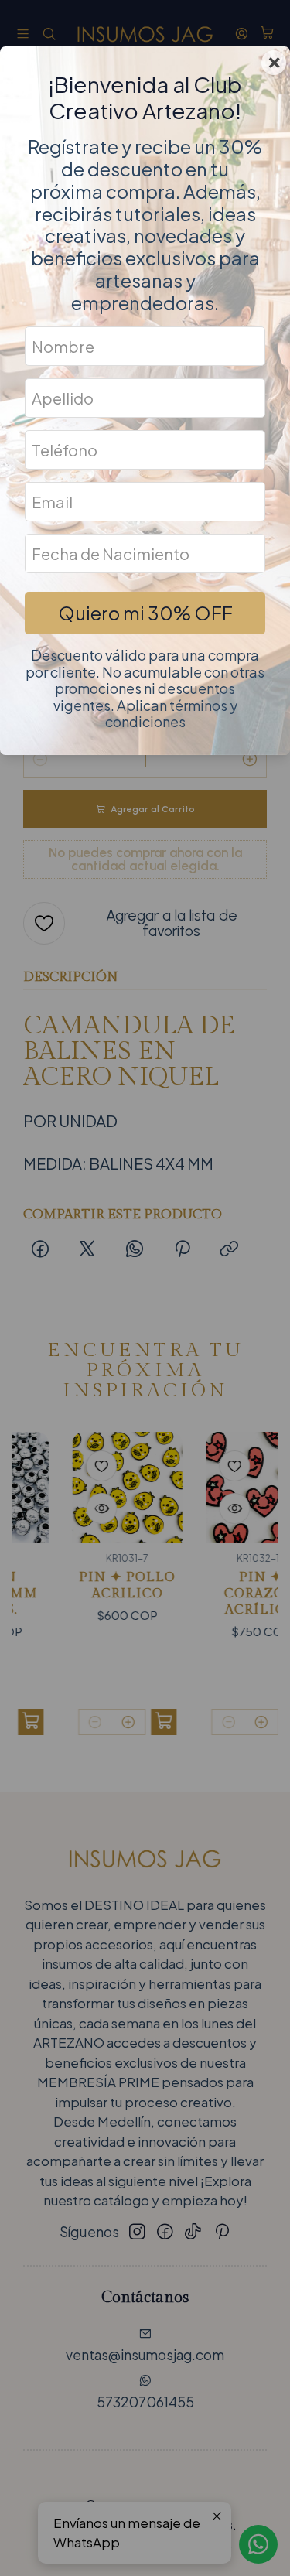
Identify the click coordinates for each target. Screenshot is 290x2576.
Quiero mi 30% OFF (145, 613)
